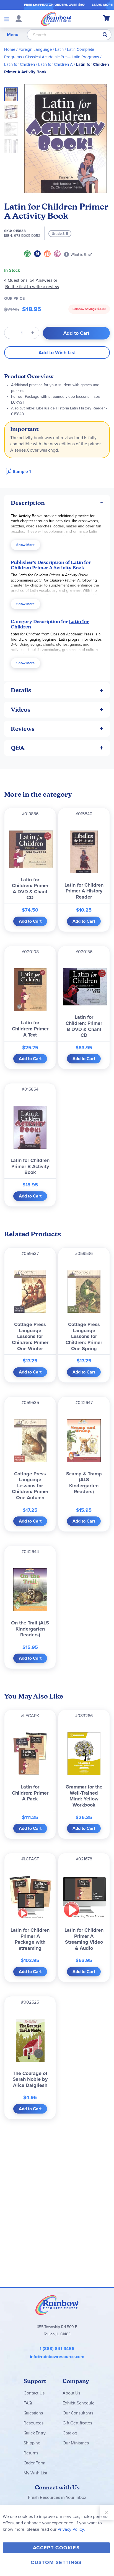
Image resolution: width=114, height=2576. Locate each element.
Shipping (32, 2443)
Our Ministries (76, 2443)
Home (10, 49)
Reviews (23, 729)
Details (21, 690)
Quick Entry (34, 2433)
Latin (59, 49)
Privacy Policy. (71, 2529)
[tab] (57, 503)
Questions (33, 2413)
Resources (33, 2423)
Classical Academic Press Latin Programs (62, 57)
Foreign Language (35, 49)
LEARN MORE (102, 5)
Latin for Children (20, 64)
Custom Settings (56, 2562)
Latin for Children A (55, 64)
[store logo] (56, 19)
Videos (21, 710)
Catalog (70, 2433)
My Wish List (35, 2473)
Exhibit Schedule (78, 2403)
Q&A (18, 748)
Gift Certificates (77, 2423)
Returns (31, 2453)
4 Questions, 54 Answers (28, 280)
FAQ (28, 2403)
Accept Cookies (56, 2548)
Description (28, 503)
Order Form (34, 2463)
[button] (13, 110)
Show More (25, 545)
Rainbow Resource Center (57, 2305)
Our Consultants (78, 2413)
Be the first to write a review (32, 287)
